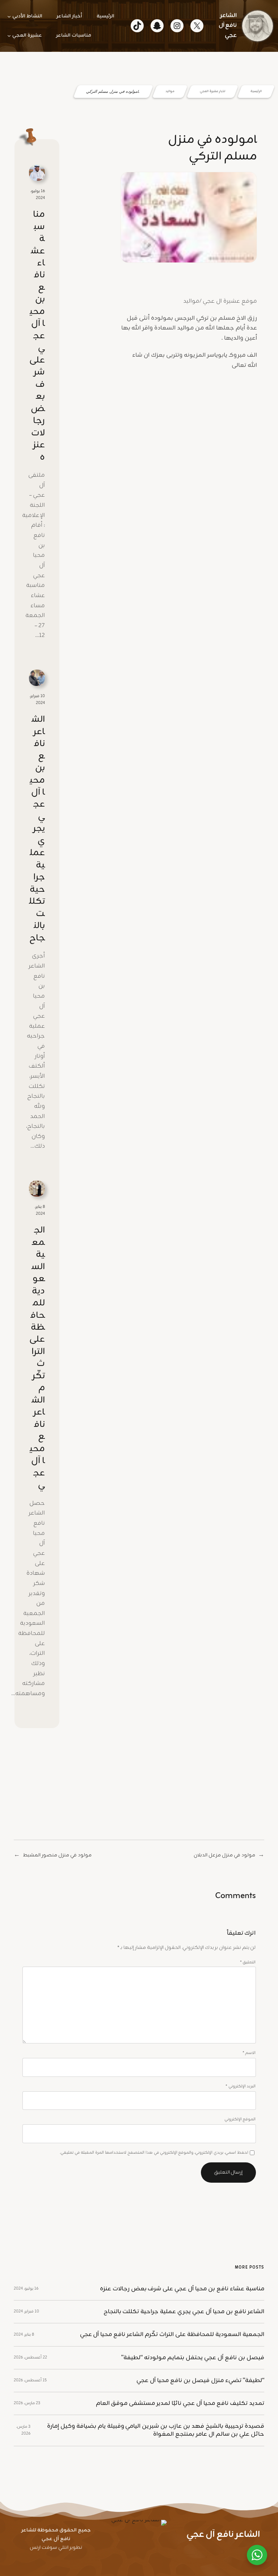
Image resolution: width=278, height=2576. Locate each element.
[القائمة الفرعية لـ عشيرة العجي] (9, 36)
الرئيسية (256, 92)
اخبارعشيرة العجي (212, 92)
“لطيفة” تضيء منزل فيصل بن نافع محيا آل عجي (200, 2381)
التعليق (248, 1962)
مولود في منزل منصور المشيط (57, 1855)
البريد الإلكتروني (241, 2086)
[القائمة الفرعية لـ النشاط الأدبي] (9, 16)
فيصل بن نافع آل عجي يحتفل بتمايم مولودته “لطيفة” (193, 2358)
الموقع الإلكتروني (240, 2119)
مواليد (170, 92)
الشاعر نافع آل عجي (228, 26)
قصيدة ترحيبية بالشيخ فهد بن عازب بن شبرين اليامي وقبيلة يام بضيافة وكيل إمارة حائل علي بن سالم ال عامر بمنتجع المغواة (156, 2430)
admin (233, 273)
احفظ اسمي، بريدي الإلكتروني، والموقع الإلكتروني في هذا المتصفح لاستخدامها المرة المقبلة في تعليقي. (154, 2153)
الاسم (249, 2053)
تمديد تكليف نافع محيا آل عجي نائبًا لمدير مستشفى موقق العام (180, 2403)
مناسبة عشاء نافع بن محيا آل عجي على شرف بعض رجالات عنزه (37, 336)
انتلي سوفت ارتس (49, 2548)
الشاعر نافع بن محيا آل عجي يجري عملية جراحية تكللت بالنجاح (37, 829)
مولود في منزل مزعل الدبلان (224, 1855)
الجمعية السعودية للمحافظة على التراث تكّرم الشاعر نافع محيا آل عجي (37, 1358)
